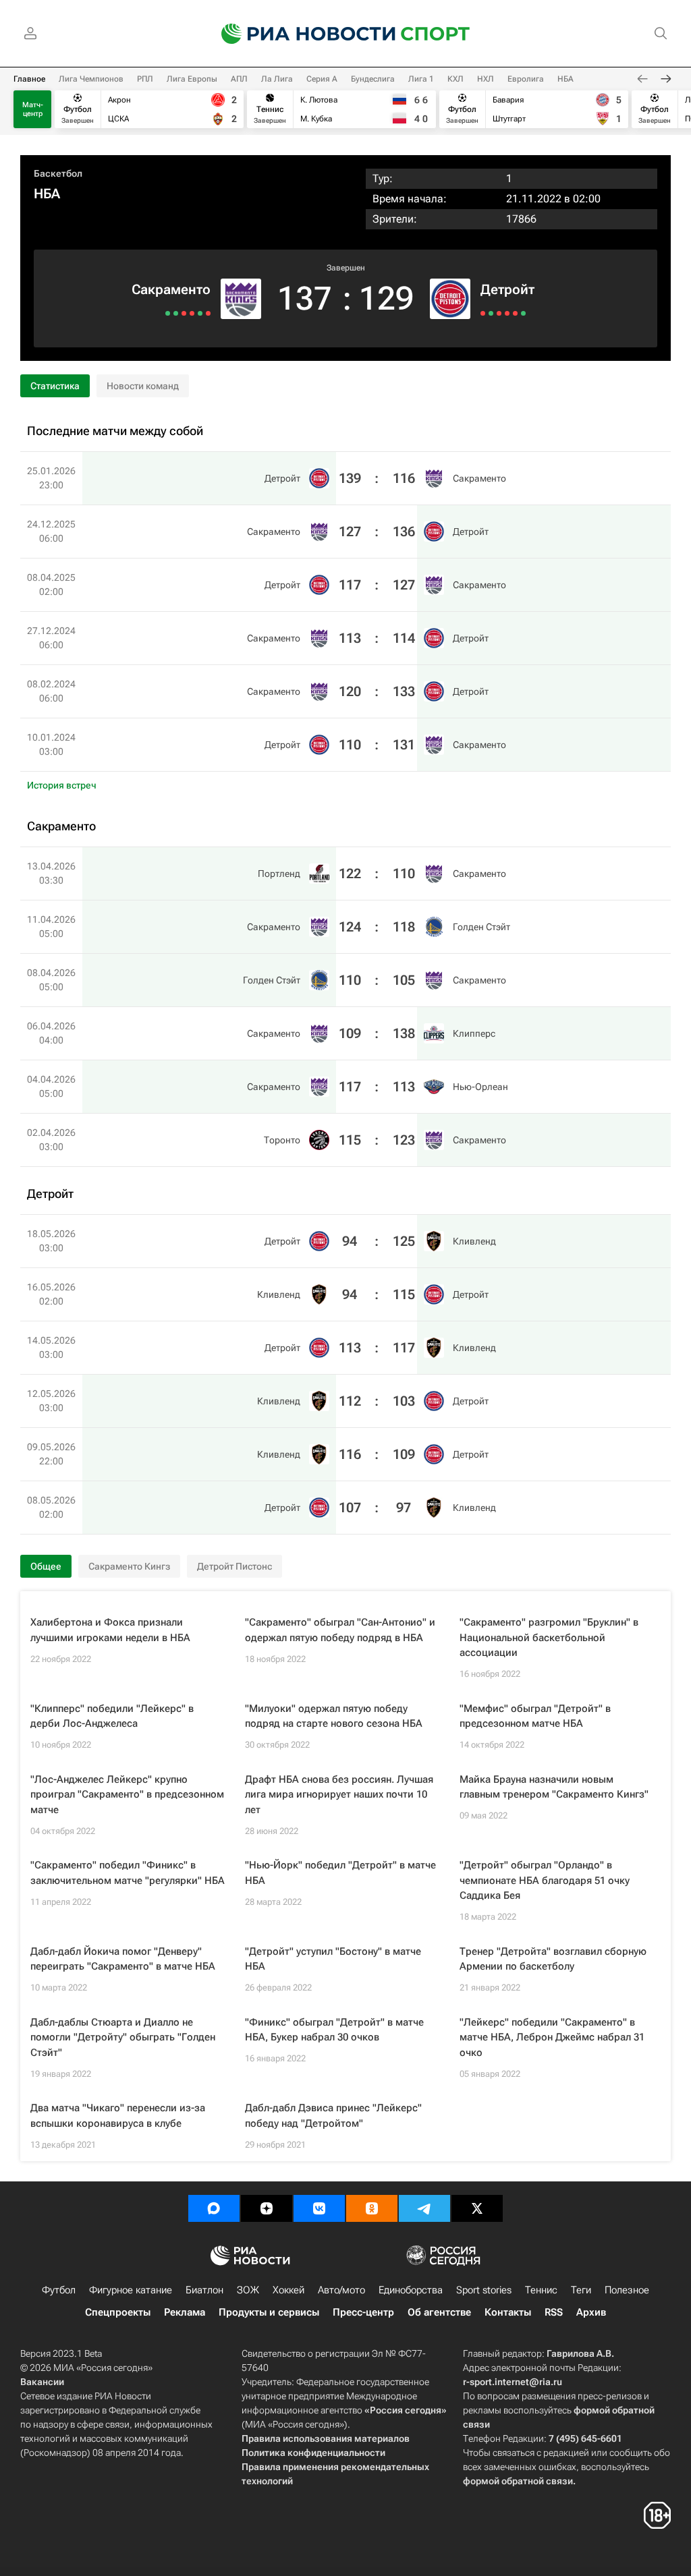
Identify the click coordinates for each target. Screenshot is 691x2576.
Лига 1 (421, 79)
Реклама (185, 2312)
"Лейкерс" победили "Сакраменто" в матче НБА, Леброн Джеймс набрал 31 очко (552, 2037)
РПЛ (145, 79)
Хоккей (288, 2290)
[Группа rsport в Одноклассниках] (372, 2208)
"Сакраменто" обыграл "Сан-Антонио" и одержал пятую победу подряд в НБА (340, 1630)
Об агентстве (439, 2312)
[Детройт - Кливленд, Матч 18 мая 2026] (483, 313)
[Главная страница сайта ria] (300, 34)
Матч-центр (33, 109)
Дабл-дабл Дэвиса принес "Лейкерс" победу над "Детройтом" (333, 2116)
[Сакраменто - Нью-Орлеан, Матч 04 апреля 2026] (176, 313)
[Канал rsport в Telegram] (424, 2208)
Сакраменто (171, 289)
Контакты (508, 2312)
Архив (591, 2312)
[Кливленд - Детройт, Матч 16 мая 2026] (491, 313)
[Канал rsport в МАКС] (214, 2208)
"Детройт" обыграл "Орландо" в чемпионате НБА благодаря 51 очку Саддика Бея (545, 1880)
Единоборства (411, 2290)
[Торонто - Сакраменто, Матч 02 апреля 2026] (168, 313)
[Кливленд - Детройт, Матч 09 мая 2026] (515, 313)
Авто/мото (341, 2290)
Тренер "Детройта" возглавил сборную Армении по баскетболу (553, 1959)
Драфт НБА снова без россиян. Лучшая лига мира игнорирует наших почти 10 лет (339, 1795)
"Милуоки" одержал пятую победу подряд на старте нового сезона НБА (334, 1716)
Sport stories (484, 2290)
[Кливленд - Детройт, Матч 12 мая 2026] (507, 313)
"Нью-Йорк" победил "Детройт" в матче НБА (340, 1873)
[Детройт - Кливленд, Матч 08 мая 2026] (523, 313)
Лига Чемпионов (91, 79)
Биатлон (204, 2290)
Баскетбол (58, 173)
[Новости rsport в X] (477, 2208)
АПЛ (239, 79)
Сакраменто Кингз (129, 1566)
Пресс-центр (363, 2312)
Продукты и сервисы (269, 2312)
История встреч (62, 785)
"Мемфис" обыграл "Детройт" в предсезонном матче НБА (535, 1716)
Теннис (541, 2290)
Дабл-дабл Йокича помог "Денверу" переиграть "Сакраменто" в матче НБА (123, 1959)
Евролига (526, 79)
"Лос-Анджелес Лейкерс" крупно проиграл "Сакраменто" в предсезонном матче (127, 1795)
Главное (29, 79)
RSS (554, 2312)
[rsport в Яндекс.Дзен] (267, 2208)
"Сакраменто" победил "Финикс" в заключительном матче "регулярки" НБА (128, 1873)
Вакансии (42, 2382)
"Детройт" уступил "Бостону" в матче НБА (333, 1959)
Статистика (55, 386)
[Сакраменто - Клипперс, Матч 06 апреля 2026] (184, 313)
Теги (581, 2290)
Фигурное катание (131, 2290)
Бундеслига (373, 79)
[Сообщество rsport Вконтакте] (319, 2208)
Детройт (507, 289)
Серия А (322, 79)
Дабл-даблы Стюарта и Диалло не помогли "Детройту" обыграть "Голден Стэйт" (123, 2037)
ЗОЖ (248, 2290)
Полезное (627, 2290)
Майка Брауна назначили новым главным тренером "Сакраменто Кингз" (554, 1787)
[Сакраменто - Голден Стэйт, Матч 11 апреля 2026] (200, 313)
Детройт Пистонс (234, 1566)
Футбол (59, 2290)
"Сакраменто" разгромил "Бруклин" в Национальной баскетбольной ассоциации (549, 1637)
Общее (46, 1566)
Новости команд (143, 386)
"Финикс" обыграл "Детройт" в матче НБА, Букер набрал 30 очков (334, 2030)
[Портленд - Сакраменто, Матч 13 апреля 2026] (208, 313)
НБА (565, 79)
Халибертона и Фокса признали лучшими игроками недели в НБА (110, 1630)
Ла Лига (277, 79)
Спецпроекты (118, 2312)
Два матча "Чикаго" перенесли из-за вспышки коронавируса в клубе (118, 2116)
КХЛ (455, 79)
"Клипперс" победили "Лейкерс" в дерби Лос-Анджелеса (112, 1716)
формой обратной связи (518, 2481)
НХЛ (486, 79)
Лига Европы (192, 79)
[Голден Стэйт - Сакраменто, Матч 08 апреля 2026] (192, 313)
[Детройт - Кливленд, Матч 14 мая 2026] (499, 313)
